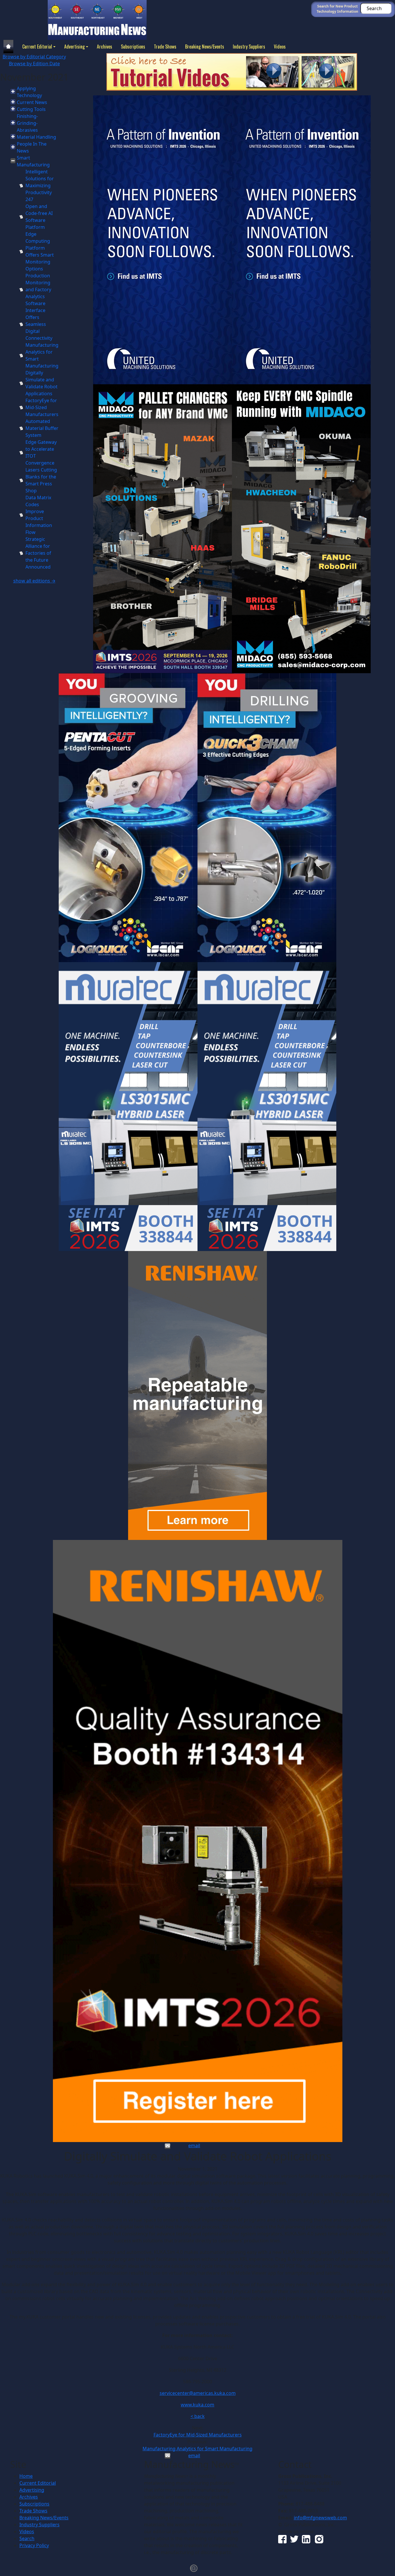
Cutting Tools (31, 109)
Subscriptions (133, 47)
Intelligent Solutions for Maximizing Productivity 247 (40, 185)
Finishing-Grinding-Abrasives (27, 123)
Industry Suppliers (249, 47)
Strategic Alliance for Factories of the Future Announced (38, 553)
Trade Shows (165, 47)
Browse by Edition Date (34, 64)
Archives (105, 47)
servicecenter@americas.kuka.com (198, 2393)
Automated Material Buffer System (42, 428)
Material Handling (36, 137)
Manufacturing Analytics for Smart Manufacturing (197, 2449)
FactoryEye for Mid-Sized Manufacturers (42, 407)
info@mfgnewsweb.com (320, 2518)
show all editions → (34, 581)
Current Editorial (37, 47)
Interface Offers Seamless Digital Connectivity (39, 324)
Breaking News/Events (205, 47)
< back (198, 2416)
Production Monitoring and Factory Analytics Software (38, 289)
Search (27, 2538)
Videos (280, 47)
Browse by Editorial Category (34, 57)
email (194, 2146)
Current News (32, 102)
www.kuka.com (197, 2405)
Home (26, 2476)
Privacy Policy (34, 2545)
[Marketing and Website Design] (194, 2568)
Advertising (74, 47)
